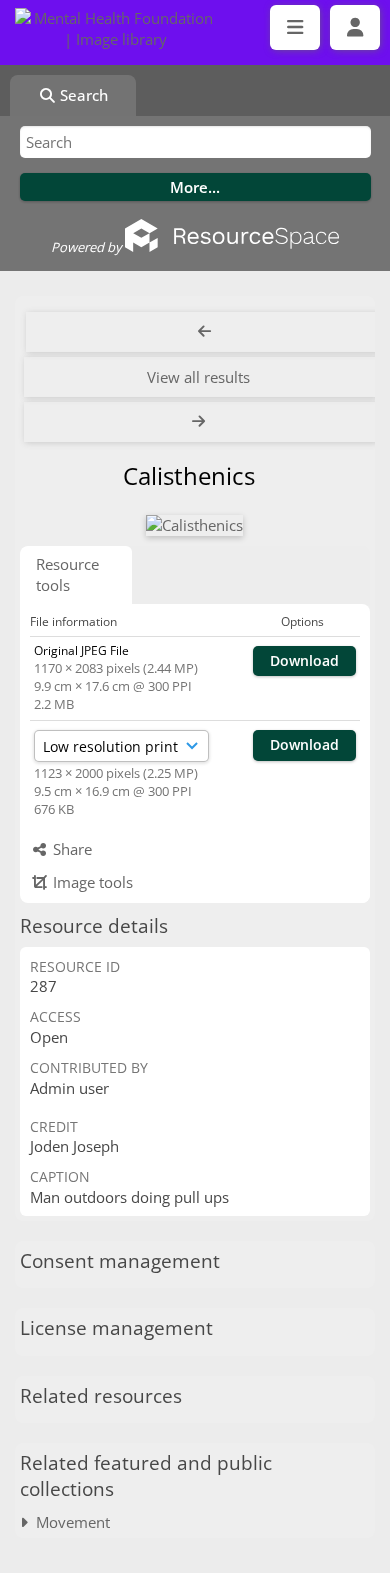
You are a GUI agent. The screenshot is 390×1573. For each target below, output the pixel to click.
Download (304, 660)
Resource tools (67, 574)
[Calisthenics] (194, 525)
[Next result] (200, 422)
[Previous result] (204, 332)
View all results (198, 377)
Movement (69, 1522)
